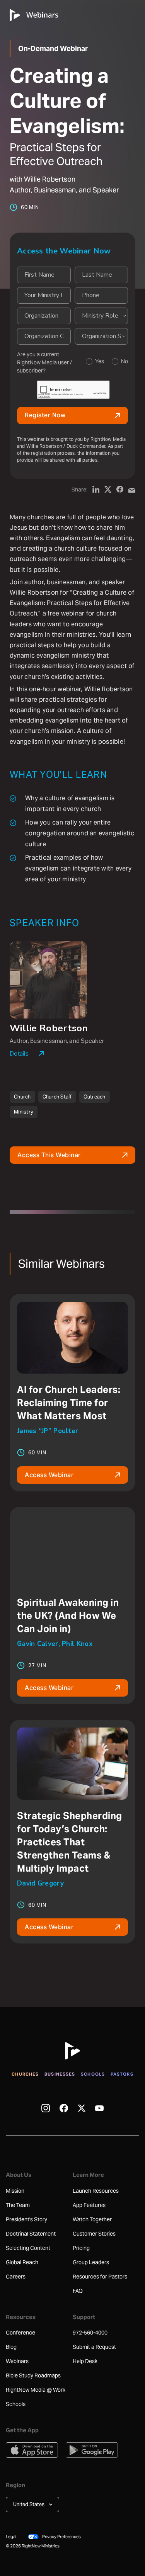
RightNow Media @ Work (36, 2390)
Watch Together (92, 2219)
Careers (16, 2277)
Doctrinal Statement (31, 2234)
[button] (32, 2505)
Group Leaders (91, 2262)
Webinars (17, 2361)
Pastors (122, 2074)
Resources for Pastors (100, 2277)
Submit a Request (94, 2347)
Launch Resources (96, 2191)
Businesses (60, 2074)
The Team (18, 2205)
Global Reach (22, 2262)
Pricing (81, 2248)
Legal (11, 2537)
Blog (11, 2347)
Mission (15, 2191)
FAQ (78, 2291)
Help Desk (85, 2361)
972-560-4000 (90, 2333)
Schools (93, 2074)
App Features (89, 2205)
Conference (20, 2333)
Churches (25, 2074)
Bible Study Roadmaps (33, 2375)
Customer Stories (94, 2234)
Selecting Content (28, 2248)
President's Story (26, 2219)
